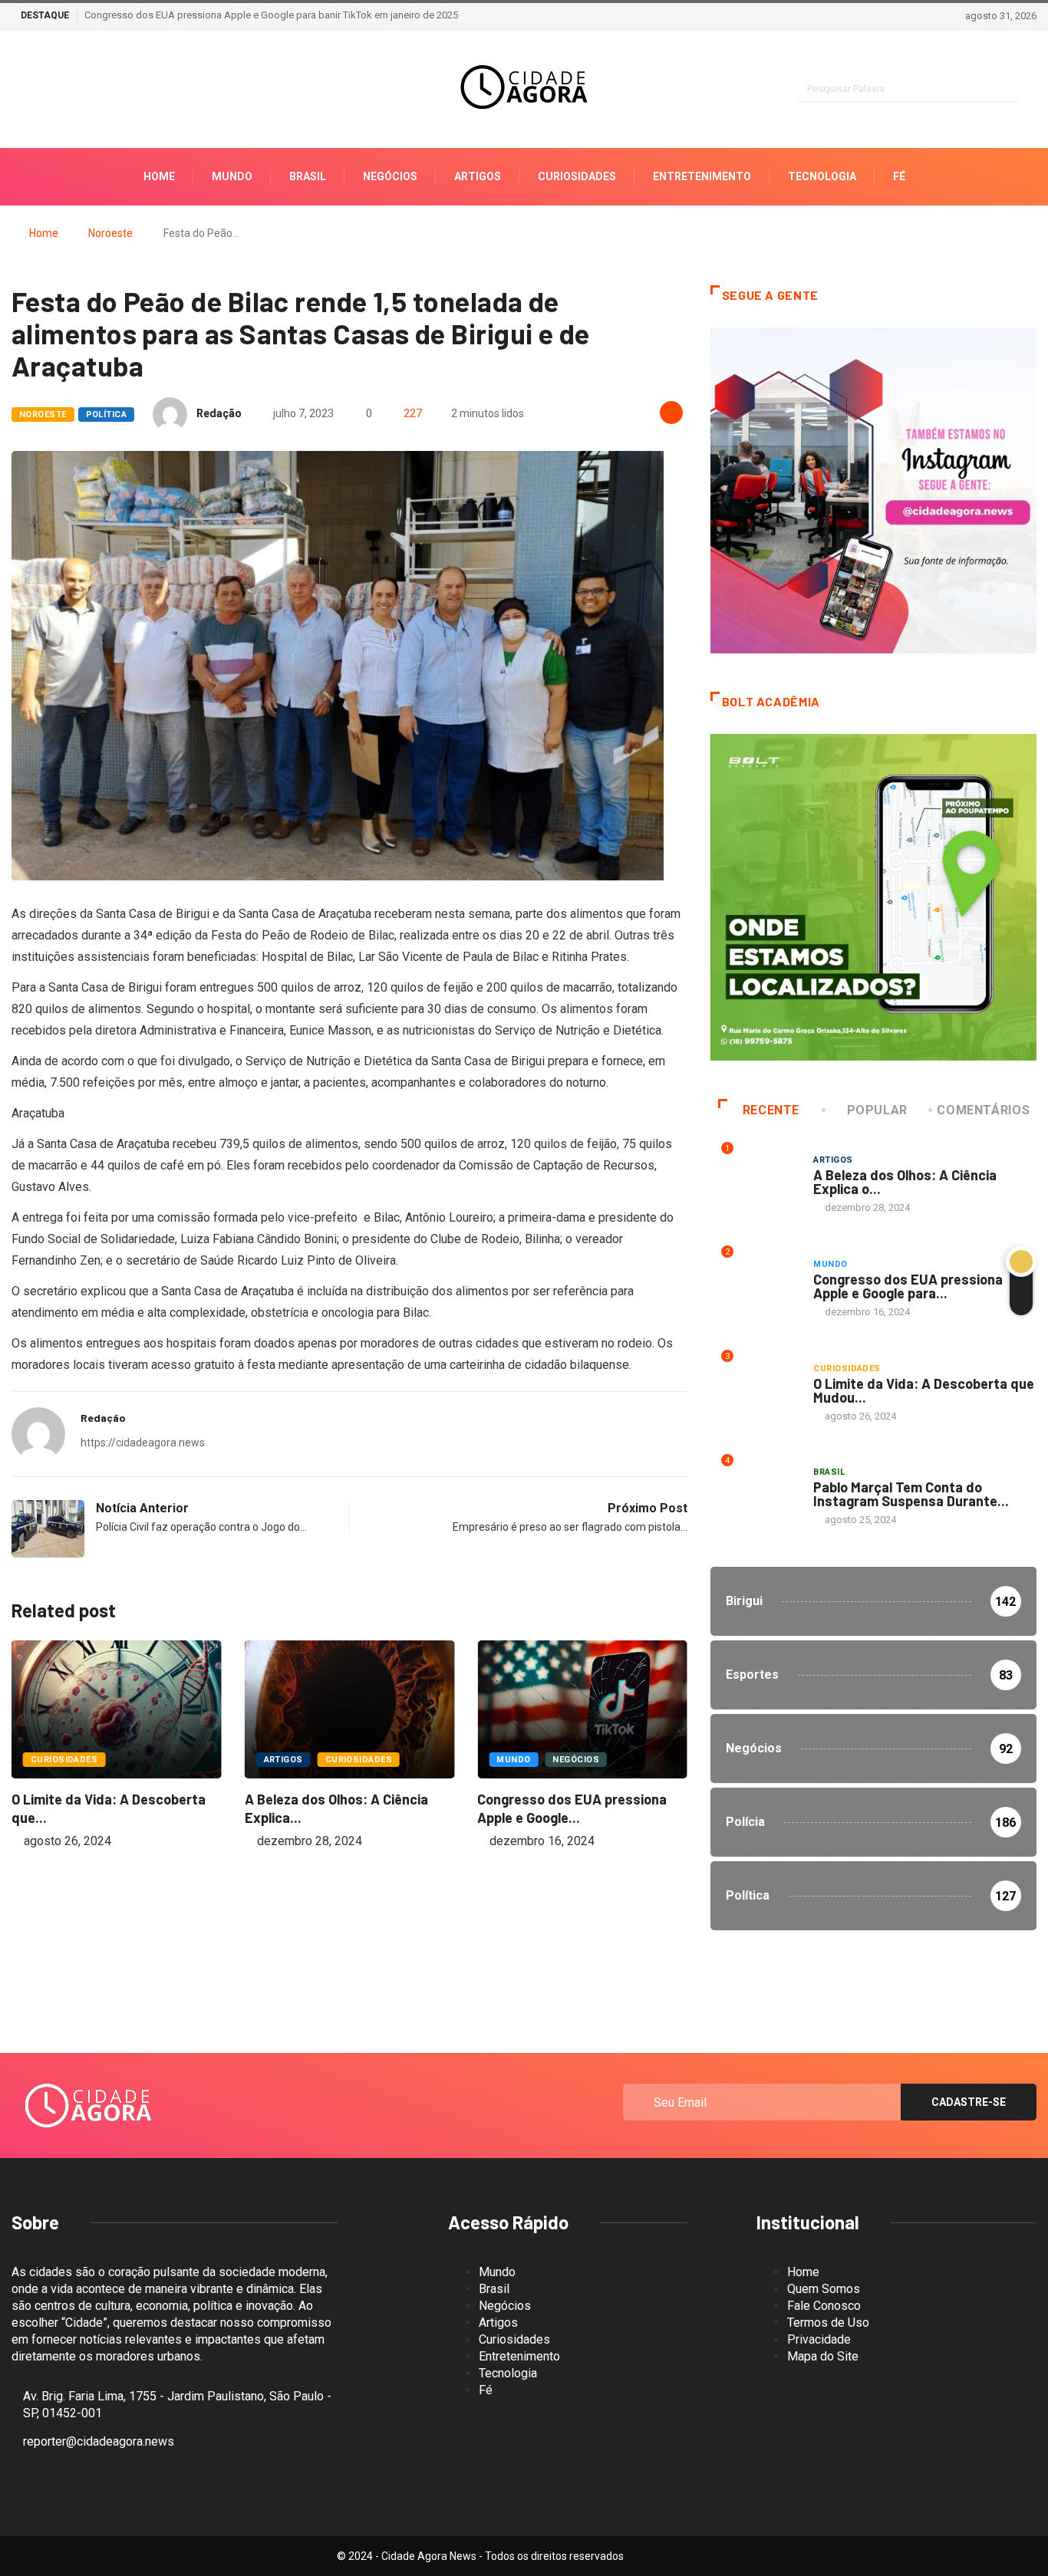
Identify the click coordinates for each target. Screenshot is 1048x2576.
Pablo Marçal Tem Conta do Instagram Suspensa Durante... (911, 1494)
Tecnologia (822, 176)
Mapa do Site (823, 2356)
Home (159, 176)
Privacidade (819, 2339)
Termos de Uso (828, 2323)
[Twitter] (69, 90)
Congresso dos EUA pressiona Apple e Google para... (908, 1286)
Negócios (390, 176)
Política (107, 415)
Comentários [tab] (983, 1110)
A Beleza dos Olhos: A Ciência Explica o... (905, 1182)
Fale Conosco (824, 2306)
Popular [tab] (877, 1110)
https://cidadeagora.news (143, 1443)
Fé (899, 176)
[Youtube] (96, 90)
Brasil (308, 176)
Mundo (232, 176)
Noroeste (110, 233)
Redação (219, 413)
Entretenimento (702, 176)
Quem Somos (824, 2289)
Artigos (478, 176)
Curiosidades (577, 176)
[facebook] (43, 90)
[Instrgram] (16, 90)
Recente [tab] (771, 1110)
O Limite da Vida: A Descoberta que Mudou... (924, 1390)
